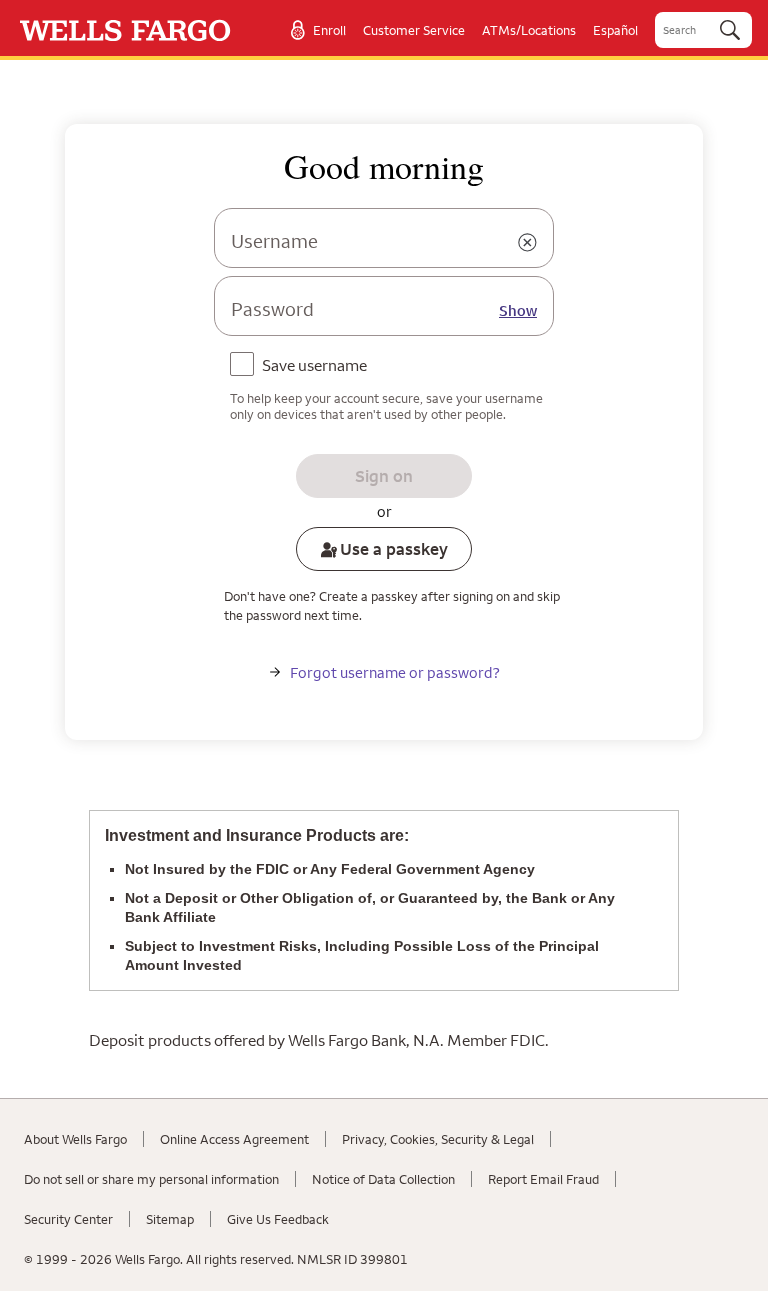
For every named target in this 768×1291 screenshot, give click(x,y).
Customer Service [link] (414, 30)
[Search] (730, 30)
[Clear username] (527, 243)
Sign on (384, 476)
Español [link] (615, 30)
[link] (125, 30)
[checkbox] (302, 367)
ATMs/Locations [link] (529, 30)
